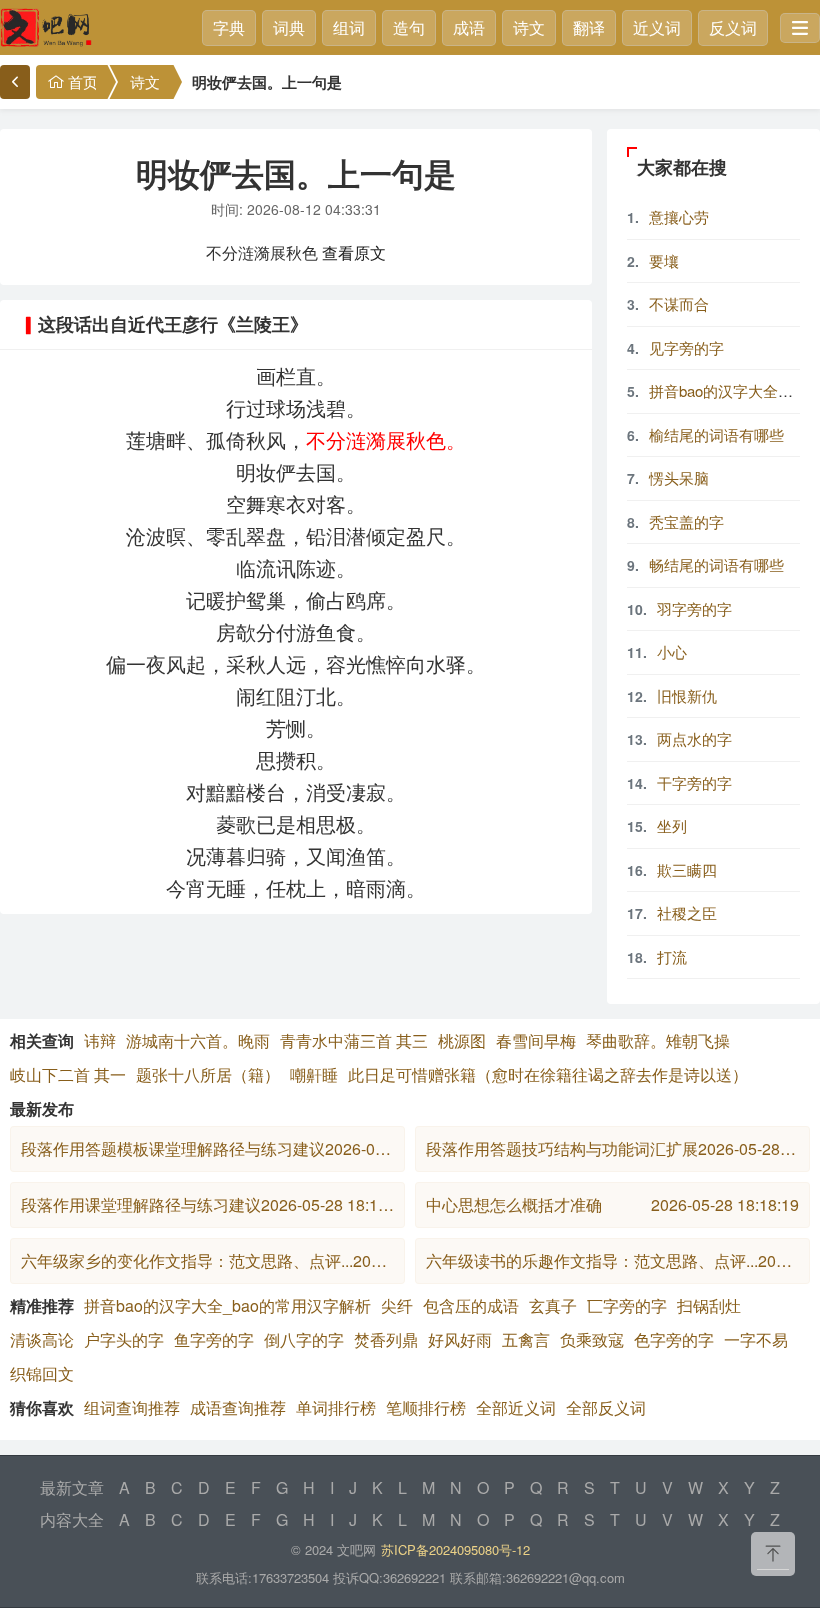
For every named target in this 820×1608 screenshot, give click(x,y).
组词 (349, 27)
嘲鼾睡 (314, 1074)
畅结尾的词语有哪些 (716, 564)
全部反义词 (606, 1407)
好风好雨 (460, 1339)
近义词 (657, 27)
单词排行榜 (336, 1407)
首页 (83, 81)
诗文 (529, 27)
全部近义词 (516, 1407)
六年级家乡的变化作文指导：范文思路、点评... (207, 1260)
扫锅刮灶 (709, 1305)
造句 (409, 27)
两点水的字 (694, 738)
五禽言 (526, 1339)
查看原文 (354, 252)
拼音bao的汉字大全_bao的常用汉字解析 (227, 1305)
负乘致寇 (592, 1339)
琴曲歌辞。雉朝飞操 (658, 1040)
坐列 (672, 825)
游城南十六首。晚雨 (198, 1040)
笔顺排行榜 (426, 1407)
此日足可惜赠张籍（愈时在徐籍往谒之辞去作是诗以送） (548, 1074)
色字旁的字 (674, 1339)
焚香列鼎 (386, 1339)
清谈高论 (42, 1339)
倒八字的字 (304, 1339)
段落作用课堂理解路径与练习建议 (207, 1204)
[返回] (15, 82)
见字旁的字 (686, 347)
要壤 (664, 260)
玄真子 (553, 1305)
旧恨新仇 (687, 695)
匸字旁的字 (627, 1305)
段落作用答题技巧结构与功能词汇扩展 (612, 1148)
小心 (672, 651)
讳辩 (100, 1040)
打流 (672, 956)
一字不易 (756, 1339)
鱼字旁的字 (214, 1339)
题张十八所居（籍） (208, 1074)
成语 (469, 27)
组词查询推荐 (132, 1407)
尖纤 (397, 1305)
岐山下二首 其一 (68, 1074)
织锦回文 (42, 1373)
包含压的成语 (471, 1305)
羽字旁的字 (694, 608)
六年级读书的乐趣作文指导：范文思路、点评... (612, 1260)
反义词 (733, 27)
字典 (229, 27)
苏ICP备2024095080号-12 (455, 1549)
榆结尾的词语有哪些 (716, 434)
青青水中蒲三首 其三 (354, 1040)
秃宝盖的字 (686, 521)
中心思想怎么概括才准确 (612, 1204)
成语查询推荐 (238, 1407)
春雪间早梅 (536, 1040)
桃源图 (462, 1040)
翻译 (589, 27)
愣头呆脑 (679, 477)
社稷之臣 (687, 912)
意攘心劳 (679, 216)
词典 (289, 27)
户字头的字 (124, 1339)
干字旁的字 (694, 782)
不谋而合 (679, 303)
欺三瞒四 (687, 869)
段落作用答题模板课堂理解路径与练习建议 (207, 1148)
